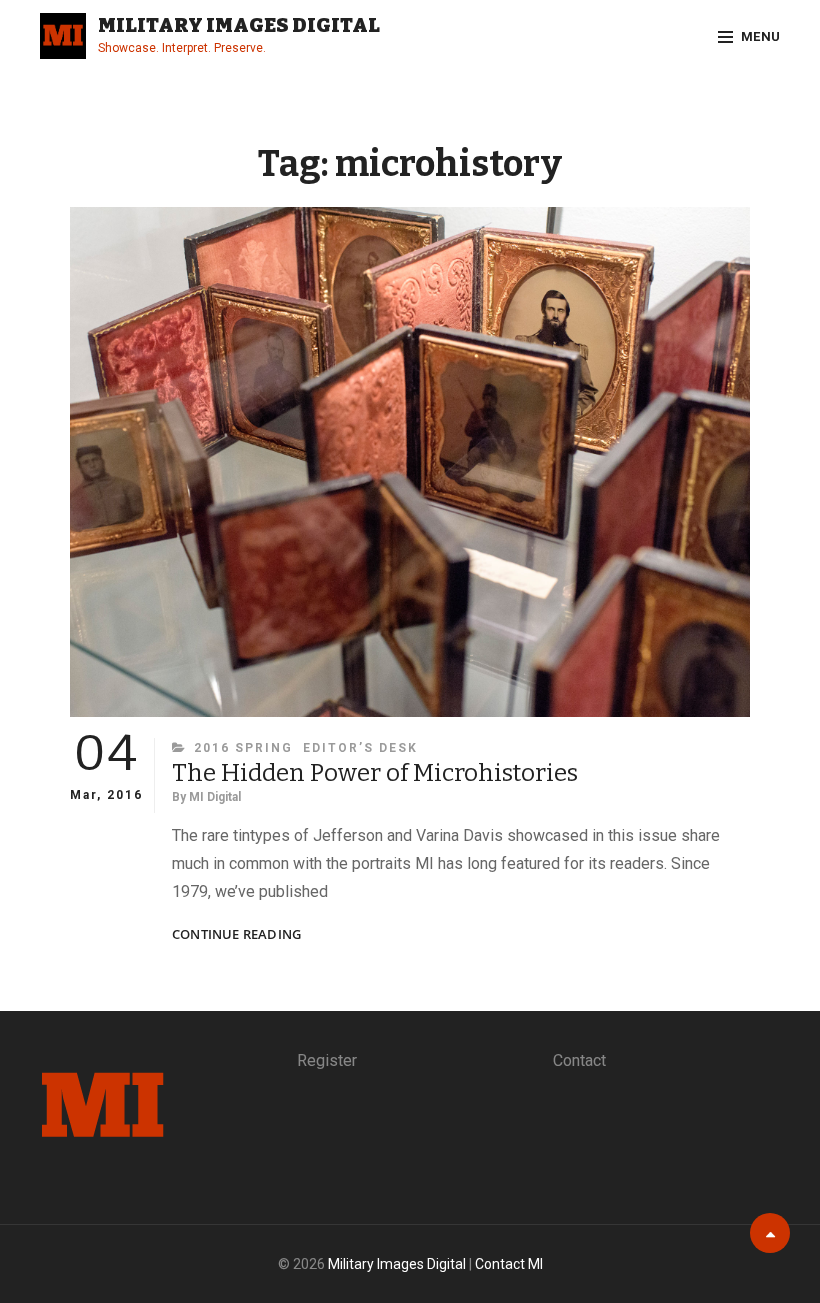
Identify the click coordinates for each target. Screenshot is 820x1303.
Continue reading (236, 934)
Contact (579, 1060)
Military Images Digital (239, 25)
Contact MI (509, 1264)
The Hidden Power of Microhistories (375, 773)
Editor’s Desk (360, 748)
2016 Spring (243, 748)
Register (327, 1060)
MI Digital (215, 797)
